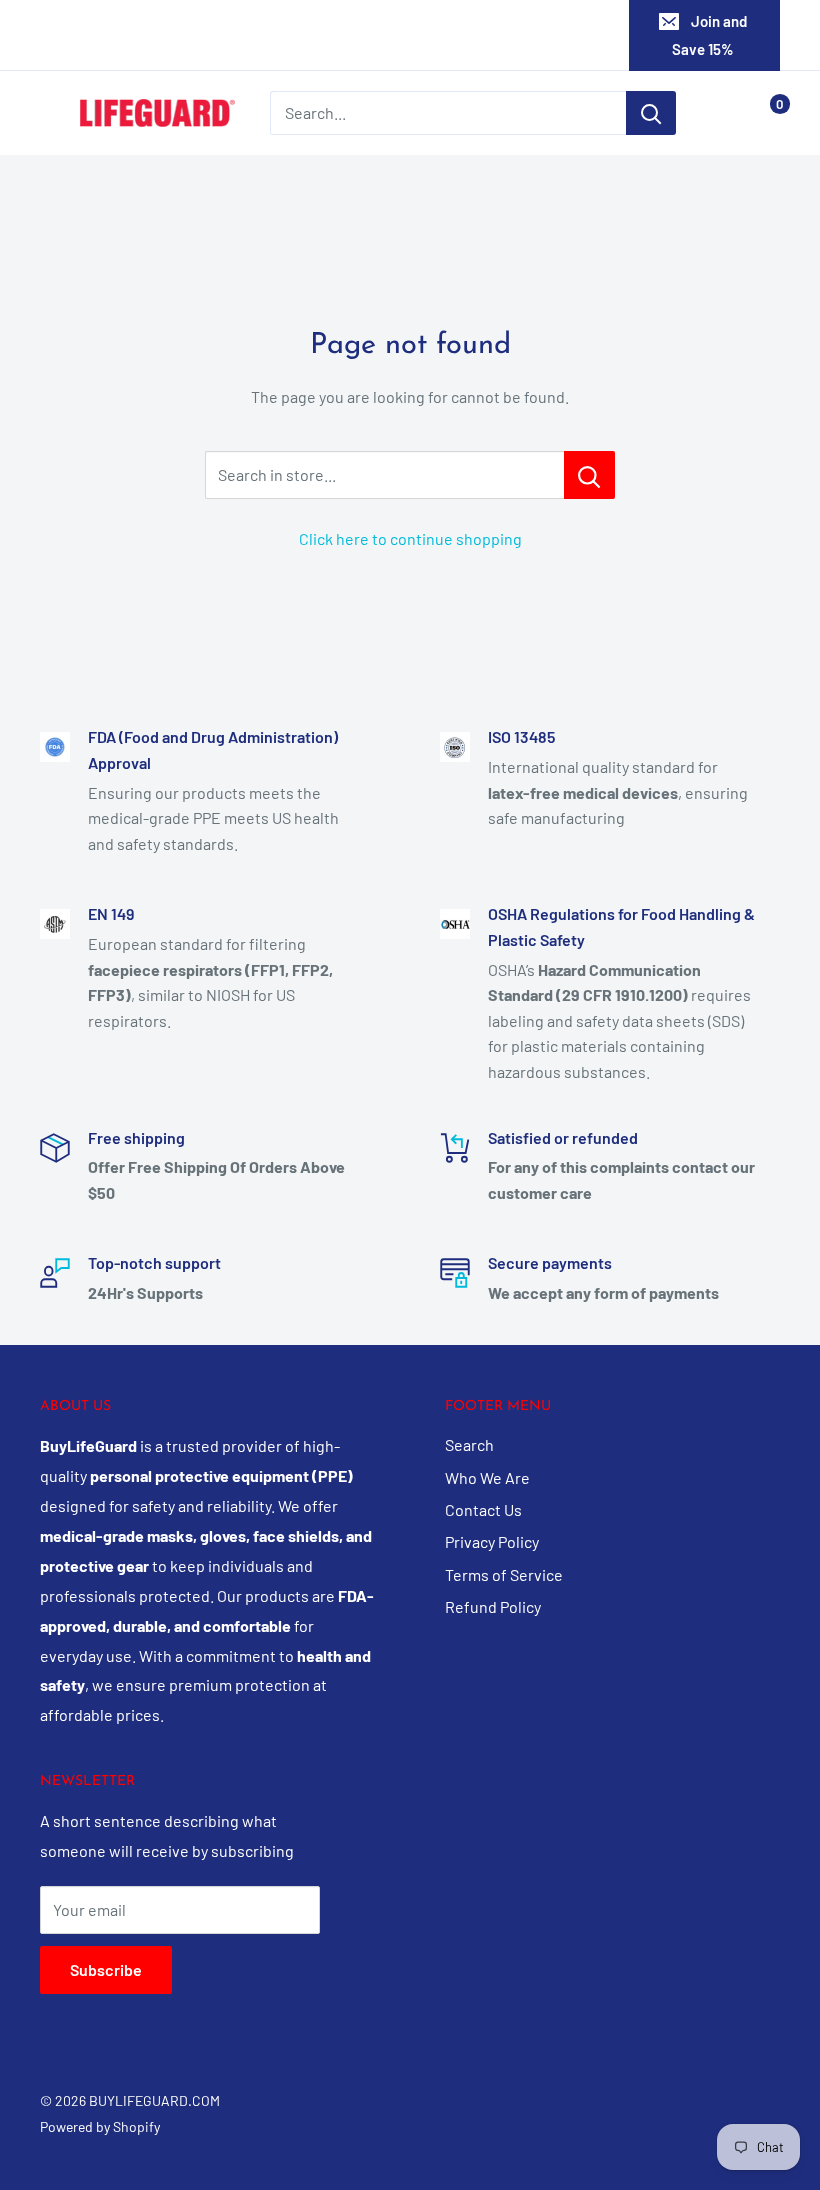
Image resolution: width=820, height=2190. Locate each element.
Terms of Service (504, 1574)
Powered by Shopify (100, 2126)
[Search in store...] (589, 475)
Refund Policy (493, 1606)
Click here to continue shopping (410, 538)
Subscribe (106, 1969)
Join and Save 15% (709, 35)
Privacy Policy (492, 1541)
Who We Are (487, 1477)
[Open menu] (50, 114)
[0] (763, 113)
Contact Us (483, 1509)
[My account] (723, 113)
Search (469, 1444)
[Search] (651, 113)
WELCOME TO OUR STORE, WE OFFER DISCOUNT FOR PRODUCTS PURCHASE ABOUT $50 (406, 35)
